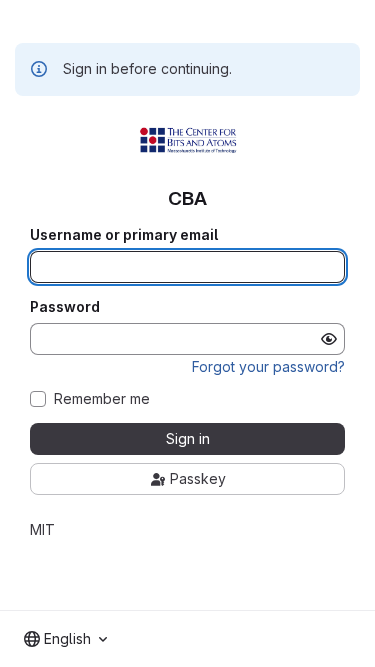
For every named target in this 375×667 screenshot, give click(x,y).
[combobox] (65, 639)
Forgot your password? (268, 366)
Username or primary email (124, 235)
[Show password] (329, 339)
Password (65, 307)
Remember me (102, 399)
